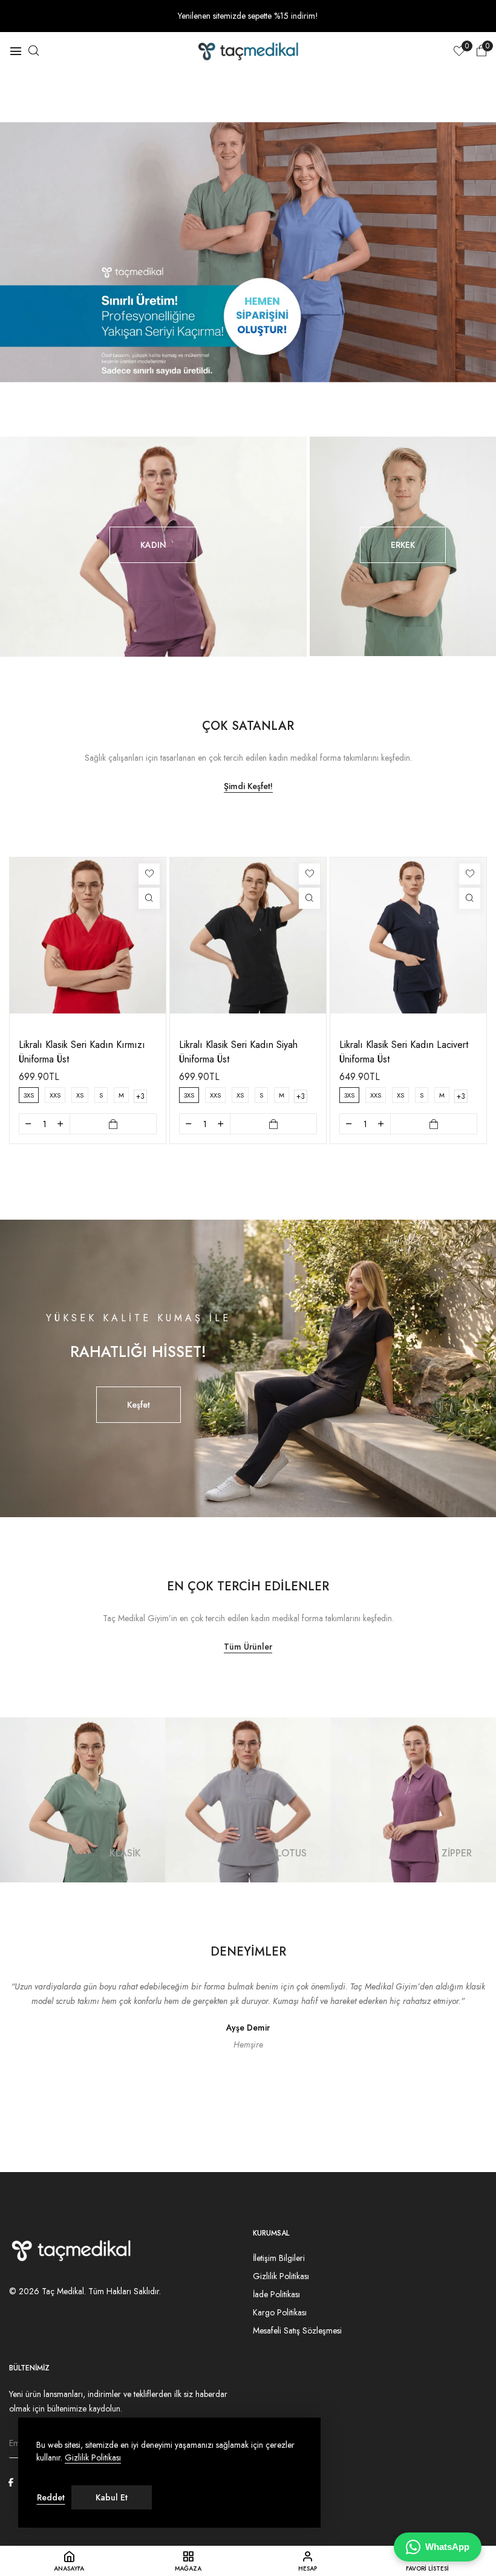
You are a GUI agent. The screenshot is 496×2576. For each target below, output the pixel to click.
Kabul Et (112, 2497)
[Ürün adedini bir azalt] (28, 1124)
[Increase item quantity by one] (60, 1124)
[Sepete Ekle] (113, 1124)
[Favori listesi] (149, 874)
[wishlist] (459, 52)
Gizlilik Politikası (93, 2458)
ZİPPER (457, 1853)
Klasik (125, 1853)
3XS (29, 1095)
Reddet (51, 2497)
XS (80, 1095)
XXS (55, 1095)
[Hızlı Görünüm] (149, 898)
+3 (140, 1096)
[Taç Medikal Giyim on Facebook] (11, 2482)
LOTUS (292, 1853)
